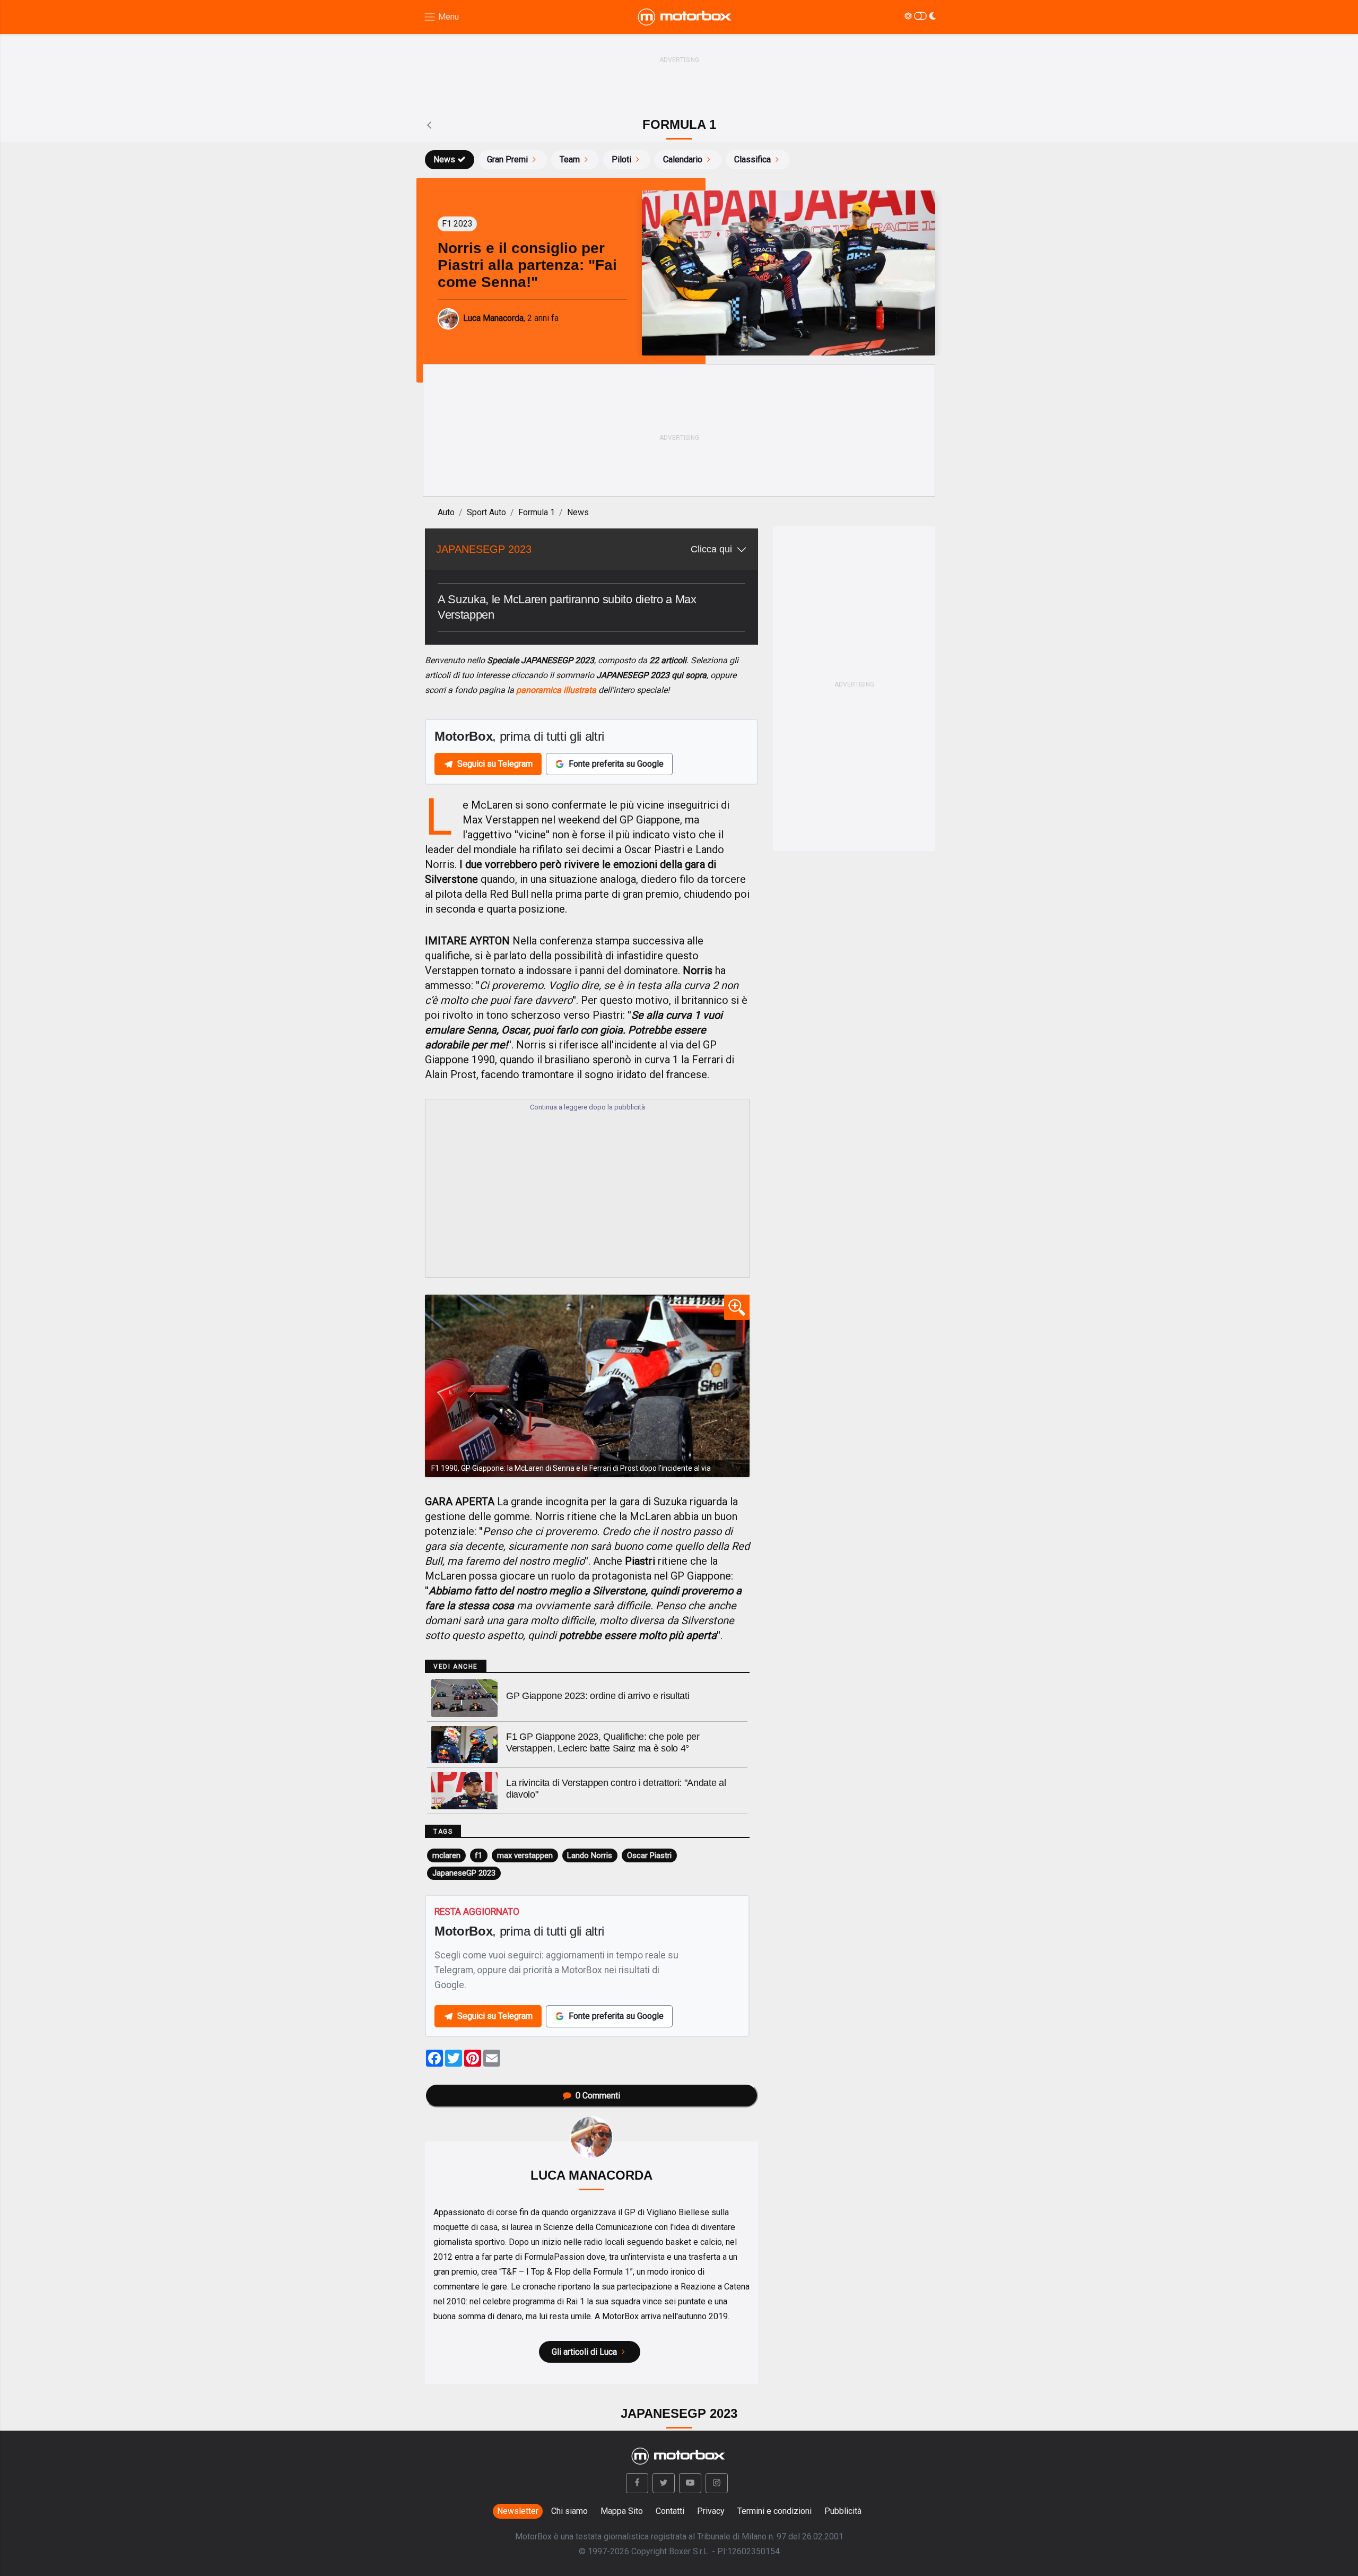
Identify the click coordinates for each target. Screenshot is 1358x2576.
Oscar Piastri (649, 1855)
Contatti (670, 2511)
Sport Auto (486, 512)
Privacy (711, 2511)
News (444, 159)
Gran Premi (507, 159)
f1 (478, 1855)
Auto (446, 512)
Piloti (621, 159)
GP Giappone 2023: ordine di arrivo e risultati (598, 1696)
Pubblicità (843, 2511)
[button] (637, 2483)
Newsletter (518, 2511)
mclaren (446, 1855)
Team (570, 159)
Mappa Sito (622, 2511)
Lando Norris (590, 1855)
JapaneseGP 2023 (464, 1873)
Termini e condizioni (774, 2511)
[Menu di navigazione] (441, 17)
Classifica (752, 159)
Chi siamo (569, 2511)
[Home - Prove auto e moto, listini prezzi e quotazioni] (685, 17)
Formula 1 (537, 512)
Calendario (683, 159)
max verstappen (525, 1855)
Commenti (598, 2096)
